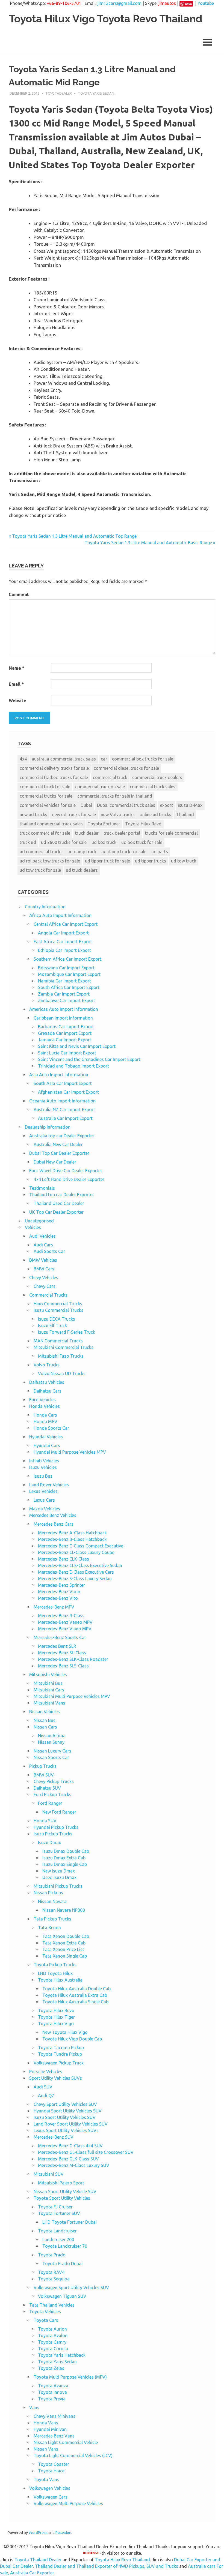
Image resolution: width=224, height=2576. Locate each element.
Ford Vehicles (42, 1400)
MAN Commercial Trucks (58, 1341)
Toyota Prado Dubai (62, 2264)
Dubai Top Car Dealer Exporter (59, 1153)
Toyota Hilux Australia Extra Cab (75, 1995)
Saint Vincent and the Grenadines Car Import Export (89, 1059)
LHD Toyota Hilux (55, 1973)
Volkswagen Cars (51, 2497)
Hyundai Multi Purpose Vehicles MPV (70, 1452)
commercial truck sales (153, 787)
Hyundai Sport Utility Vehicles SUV (68, 2111)
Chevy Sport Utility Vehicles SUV (65, 2104)
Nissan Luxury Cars (52, 1751)
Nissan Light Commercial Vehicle (66, 2442)
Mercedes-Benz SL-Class (62, 1653)
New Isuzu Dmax (59, 1871)
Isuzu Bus (43, 1476)
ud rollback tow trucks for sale (50, 861)
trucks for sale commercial (171, 833)
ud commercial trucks (41, 852)
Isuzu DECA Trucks (57, 1319)
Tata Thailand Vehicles (52, 2305)
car (104, 759)
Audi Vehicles (42, 1236)
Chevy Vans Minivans (54, 2416)
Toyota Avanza (53, 2386)
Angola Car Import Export (63, 933)
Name (17, 668)
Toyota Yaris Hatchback (62, 2355)
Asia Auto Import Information (59, 1075)
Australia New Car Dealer (58, 1144)
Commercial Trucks (48, 1295)
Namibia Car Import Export (64, 981)
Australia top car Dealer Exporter (62, 1136)
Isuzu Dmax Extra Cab (64, 1858)
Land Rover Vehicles (49, 1485)
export (166, 805)
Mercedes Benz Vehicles (53, 1515)
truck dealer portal (122, 833)
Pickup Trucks (43, 1766)
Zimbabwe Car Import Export (67, 1000)
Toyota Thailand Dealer (38, 2560)
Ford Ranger (50, 1803)
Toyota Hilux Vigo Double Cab (72, 2039)
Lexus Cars (44, 1500)
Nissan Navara (52, 1901)
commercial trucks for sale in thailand (115, 796)
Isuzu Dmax (49, 1842)
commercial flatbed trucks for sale (54, 777)
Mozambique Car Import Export (69, 974)
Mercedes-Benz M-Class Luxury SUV (74, 2165)
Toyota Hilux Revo (143, 824)
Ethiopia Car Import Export (64, 950)
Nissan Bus (45, 1720)
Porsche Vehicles (46, 2072)
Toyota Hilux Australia (60, 1980)
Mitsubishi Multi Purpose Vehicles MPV (72, 1696)
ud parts (160, 852)
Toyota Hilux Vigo (56, 2024)
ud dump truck (82, 852)
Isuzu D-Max (190, 805)
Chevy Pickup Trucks (54, 1781)
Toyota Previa (52, 2399)
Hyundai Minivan (50, 2429)
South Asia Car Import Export (63, 1083)
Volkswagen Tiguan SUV (62, 2296)
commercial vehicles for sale (48, 805)
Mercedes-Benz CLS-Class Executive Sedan (80, 1565)
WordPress (38, 2533)
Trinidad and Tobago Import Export (73, 1066)
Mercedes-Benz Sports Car (60, 1637)
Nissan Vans (46, 2449)
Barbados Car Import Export (66, 1027)
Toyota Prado (52, 2255)
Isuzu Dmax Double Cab (66, 1851)
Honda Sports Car (51, 1428)
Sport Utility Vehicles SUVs (56, 2078)
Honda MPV (45, 1421)
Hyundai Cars (47, 1445)
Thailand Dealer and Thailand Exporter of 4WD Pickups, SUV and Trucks (107, 2566)
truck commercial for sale (45, 833)
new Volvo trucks (118, 814)
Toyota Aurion (52, 2329)
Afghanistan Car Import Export (68, 1092)
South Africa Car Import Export (69, 987)
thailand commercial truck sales (51, 824)
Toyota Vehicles (45, 2312)
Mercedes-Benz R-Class (61, 1616)
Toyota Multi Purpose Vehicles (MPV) (70, 2377)
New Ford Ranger (59, 1812)
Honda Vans (46, 2423)
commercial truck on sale (100, 787)
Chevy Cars (45, 1286)
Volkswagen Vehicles (50, 2488)
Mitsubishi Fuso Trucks (61, 1356)
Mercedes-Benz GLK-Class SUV (68, 2159)
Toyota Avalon (53, 2335)
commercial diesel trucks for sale (126, 768)
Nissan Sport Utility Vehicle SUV (65, 2192)
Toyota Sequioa (54, 2279)
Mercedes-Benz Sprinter (61, 1585)
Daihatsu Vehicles (47, 1382)
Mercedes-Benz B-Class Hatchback (72, 1539)
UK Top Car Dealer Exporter (56, 1212)
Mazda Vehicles (45, 1509)
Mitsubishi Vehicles (48, 1675)
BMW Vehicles (43, 1260)
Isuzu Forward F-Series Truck (67, 1332)
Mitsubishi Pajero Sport (61, 2183)
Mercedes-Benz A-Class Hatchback (72, 1533)
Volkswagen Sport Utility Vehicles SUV (71, 2288)
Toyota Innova (52, 2392)
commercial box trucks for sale (143, 759)
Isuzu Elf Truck (52, 1325)
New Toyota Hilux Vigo (65, 2032)
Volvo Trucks (47, 1365)
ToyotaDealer (59, 93)
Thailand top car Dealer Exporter (62, 1195)
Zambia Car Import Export (64, 994)
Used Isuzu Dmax (59, 1877)
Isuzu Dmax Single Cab (65, 1864)
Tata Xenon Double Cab (66, 1936)
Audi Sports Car (49, 1251)
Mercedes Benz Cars (54, 1524)
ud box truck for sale (142, 842)
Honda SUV (45, 1821)
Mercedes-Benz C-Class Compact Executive (81, 1546)
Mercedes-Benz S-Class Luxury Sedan (75, 1579)
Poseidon (63, 2533)
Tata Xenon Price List (63, 1949)
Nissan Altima (52, 1736)
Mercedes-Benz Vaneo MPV (65, 1622)
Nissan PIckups (48, 1893)
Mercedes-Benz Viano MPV (65, 1629)
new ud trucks (33, 814)
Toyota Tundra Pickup (60, 2054)
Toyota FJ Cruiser (55, 2207)
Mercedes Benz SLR (57, 1646)
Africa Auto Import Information (60, 915)
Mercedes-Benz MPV (54, 1607)
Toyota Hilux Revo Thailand (122, 2560)
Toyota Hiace (51, 2471)
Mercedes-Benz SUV (54, 2137)
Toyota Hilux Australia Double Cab (76, 1989)
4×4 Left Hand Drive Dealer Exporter (69, 1179)
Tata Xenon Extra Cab (64, 1943)
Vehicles (33, 1227)
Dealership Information (48, 1127)
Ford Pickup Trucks (52, 1795)
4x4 (23, 759)
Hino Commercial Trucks (58, 1304)
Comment (19, 594)
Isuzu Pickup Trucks (53, 1834)
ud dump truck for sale (124, 852)
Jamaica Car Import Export (65, 1040)
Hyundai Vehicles (46, 1437)
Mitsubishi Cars (49, 1690)
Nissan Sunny (51, 1742)
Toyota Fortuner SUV (59, 2213)
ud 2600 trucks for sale (64, 842)
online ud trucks (155, 814)
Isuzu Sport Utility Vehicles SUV (65, 2117)
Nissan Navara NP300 (64, 1910)
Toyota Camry (52, 2342)
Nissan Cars (45, 1727)
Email (16, 684)
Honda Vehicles (45, 1406)
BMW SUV (44, 1775)
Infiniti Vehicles (44, 1461)
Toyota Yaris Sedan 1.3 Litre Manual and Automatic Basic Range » (150, 543)
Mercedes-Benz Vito (58, 1598)
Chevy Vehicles (44, 1278)
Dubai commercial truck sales (126, 805)
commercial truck (110, 777)
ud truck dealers (82, 870)
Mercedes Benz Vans (54, 2436)
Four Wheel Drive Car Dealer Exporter (66, 1171)
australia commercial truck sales (64, 759)
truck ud (28, 842)
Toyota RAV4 (51, 2272)
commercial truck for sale (45, 787)
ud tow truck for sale (40, 870)
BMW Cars (44, 1269)
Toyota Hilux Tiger (56, 2017)
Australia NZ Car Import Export (64, 1110)
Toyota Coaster (54, 2464)
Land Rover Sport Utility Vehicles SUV (71, 2124)
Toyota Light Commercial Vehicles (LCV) (73, 2455)
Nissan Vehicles (45, 1712)
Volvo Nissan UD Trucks (62, 1373)
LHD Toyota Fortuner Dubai (70, 2222)
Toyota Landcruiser (57, 2231)
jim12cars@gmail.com (120, 3)
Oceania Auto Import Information (62, 1101)
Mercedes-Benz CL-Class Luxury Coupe (76, 1552)
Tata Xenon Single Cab (65, 1956)
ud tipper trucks (151, 861)
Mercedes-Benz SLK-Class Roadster (73, 1659)
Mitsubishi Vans (49, 1703)
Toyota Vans (46, 2479)
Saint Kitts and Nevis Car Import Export (77, 1046)
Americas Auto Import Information (64, 1009)
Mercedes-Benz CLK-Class (64, 1559)
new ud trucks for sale (74, 814)
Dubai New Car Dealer (55, 1162)
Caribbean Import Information (63, 1018)
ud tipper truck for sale (107, 861)
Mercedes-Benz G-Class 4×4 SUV (70, 2146)
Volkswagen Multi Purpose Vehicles (68, 2503)
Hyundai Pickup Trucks (56, 1827)
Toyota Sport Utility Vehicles (62, 2198)
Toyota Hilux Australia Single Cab (75, 2002)
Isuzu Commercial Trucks (58, 1310)
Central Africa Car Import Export (66, 924)
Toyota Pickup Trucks (55, 1965)
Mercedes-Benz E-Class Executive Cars (76, 1572)
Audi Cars (43, 1245)
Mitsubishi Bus (48, 1683)
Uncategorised (39, 1221)
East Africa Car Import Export (63, 942)
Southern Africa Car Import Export (67, 959)
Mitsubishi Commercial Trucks (64, 1347)
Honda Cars (45, 1415)
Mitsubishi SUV (49, 2174)
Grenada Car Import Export (65, 1033)
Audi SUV (43, 2087)
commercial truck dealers (157, 777)
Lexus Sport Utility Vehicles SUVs (66, 2130)
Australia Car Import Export (65, 1118)
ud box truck (104, 842)
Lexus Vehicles (43, 1491)
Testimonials (42, 1188)
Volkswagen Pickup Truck (59, 2063)
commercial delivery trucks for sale (54, 768)
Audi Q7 (46, 2096)
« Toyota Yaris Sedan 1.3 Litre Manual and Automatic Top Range (73, 536)
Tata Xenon (49, 1928)
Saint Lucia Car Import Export (67, 1053)
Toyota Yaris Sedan (96, 93)
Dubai (86, 805)
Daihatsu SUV (47, 1788)
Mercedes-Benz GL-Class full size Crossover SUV (86, 2152)
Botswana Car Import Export (66, 968)
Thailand (185, 814)
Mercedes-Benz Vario (59, 1592)
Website (17, 701)
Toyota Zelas (51, 2368)
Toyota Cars (46, 2320)
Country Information (45, 907)
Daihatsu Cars (48, 1391)
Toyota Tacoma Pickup (61, 2048)
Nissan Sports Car (51, 1757)
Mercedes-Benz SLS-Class (63, 1666)
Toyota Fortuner (104, 824)
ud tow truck (184, 861)
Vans (34, 2407)
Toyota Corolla (53, 2349)
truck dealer (87, 833)
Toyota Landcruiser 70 (65, 2246)
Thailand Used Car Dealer (59, 1203)
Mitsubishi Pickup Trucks (58, 1886)
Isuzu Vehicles (43, 1467)
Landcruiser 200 (58, 2240)
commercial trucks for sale (46, 796)
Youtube (206, 3)
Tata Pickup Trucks (52, 1919)
